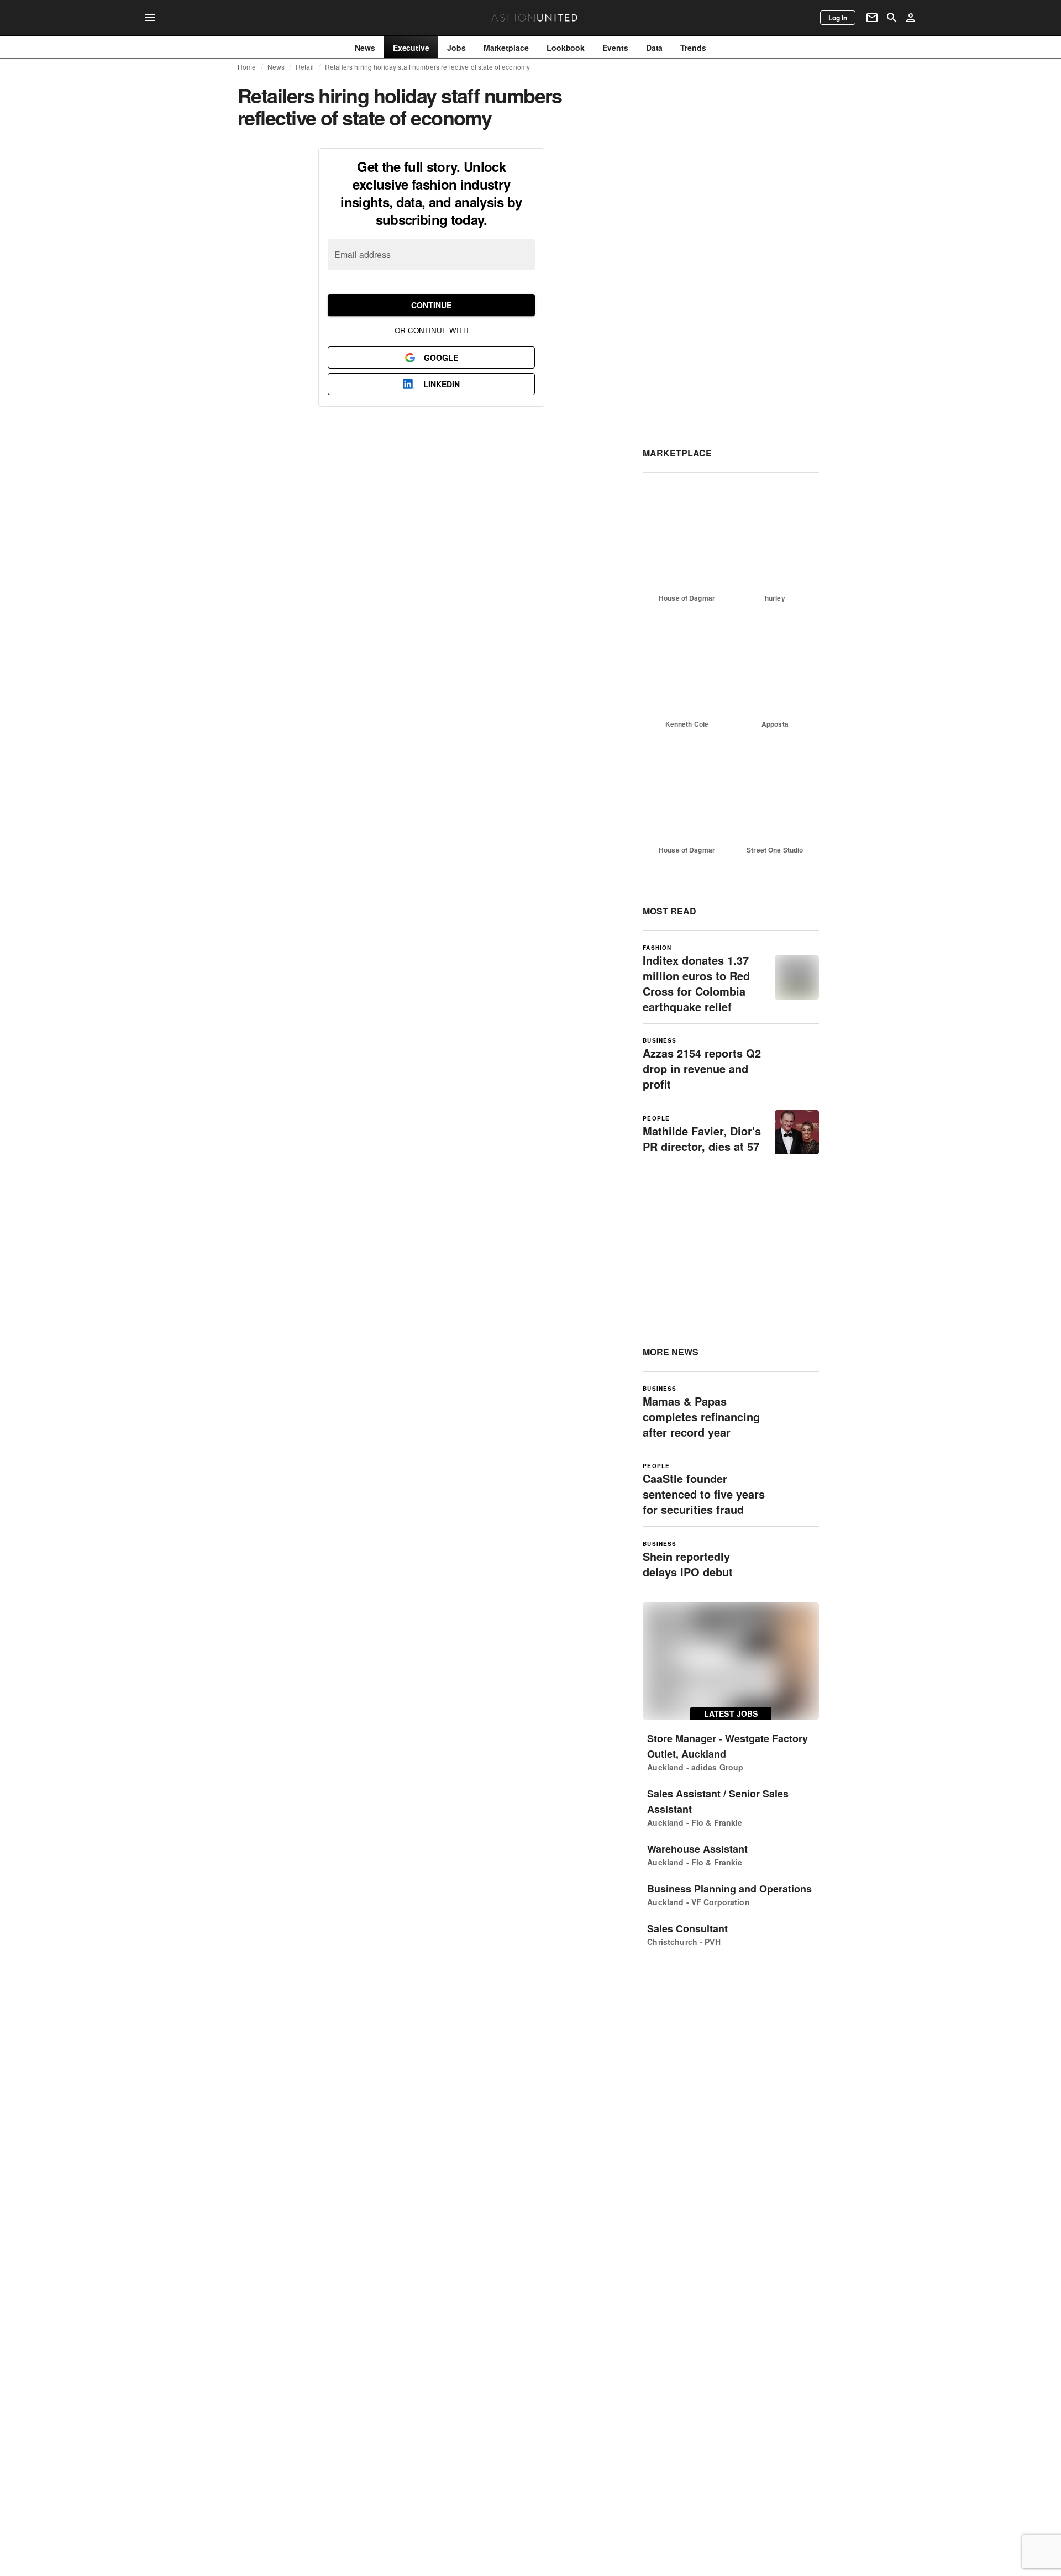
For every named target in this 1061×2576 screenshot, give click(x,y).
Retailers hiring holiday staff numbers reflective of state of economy (427, 67)
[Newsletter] (872, 18)
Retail (305, 67)
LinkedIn (442, 384)
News (276, 67)
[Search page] (892, 18)
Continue (431, 305)
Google (441, 358)
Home (247, 67)
